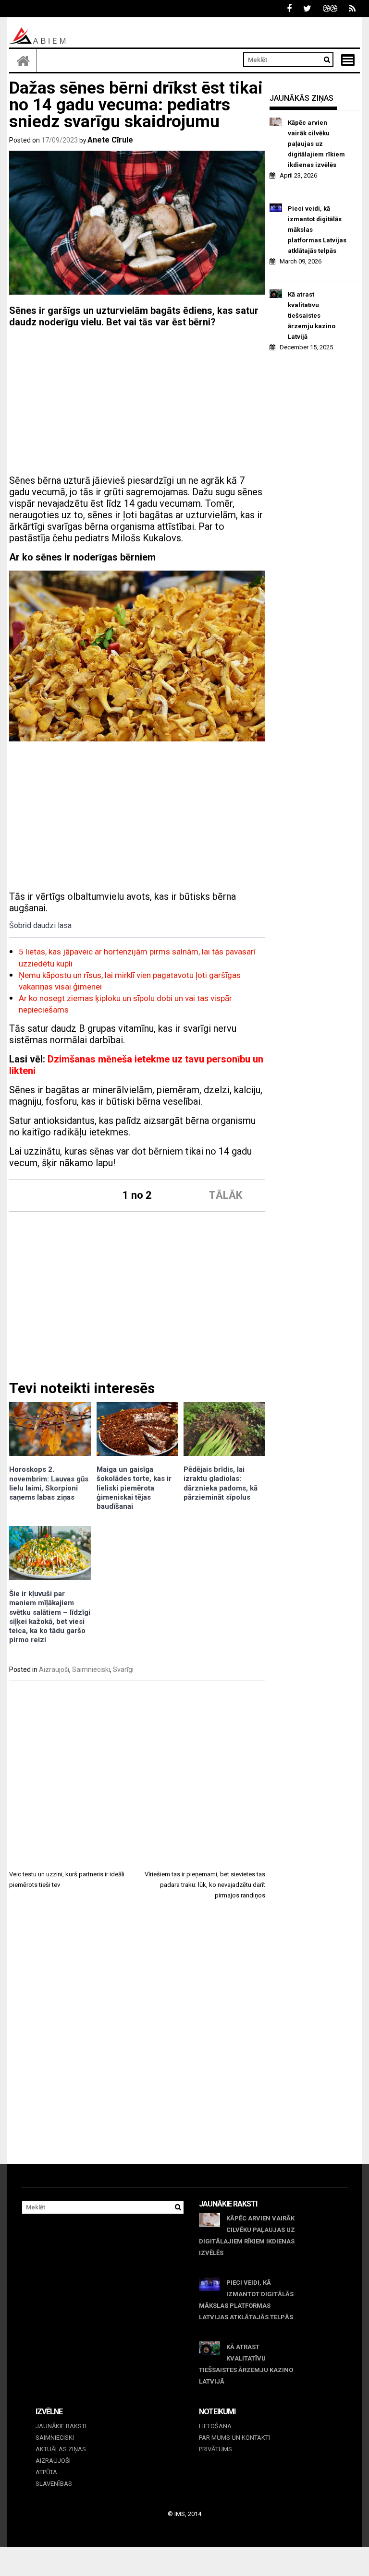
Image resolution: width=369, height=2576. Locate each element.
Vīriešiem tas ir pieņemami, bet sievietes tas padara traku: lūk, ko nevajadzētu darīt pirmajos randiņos (205, 1885)
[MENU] (348, 60)
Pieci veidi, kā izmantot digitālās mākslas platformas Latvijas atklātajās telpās (317, 230)
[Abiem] (23, 60)
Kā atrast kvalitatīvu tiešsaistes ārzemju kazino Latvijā (312, 316)
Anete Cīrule (110, 140)
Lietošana (215, 2426)
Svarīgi (123, 1670)
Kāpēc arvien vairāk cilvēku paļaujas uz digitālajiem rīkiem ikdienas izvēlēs (316, 144)
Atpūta (46, 2472)
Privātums (215, 2449)
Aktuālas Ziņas (61, 2449)
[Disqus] (137, 2040)
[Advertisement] (137, 403)
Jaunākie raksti (61, 2426)
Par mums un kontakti (234, 2438)
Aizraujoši (54, 1670)
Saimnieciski (91, 1670)
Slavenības (54, 2484)
